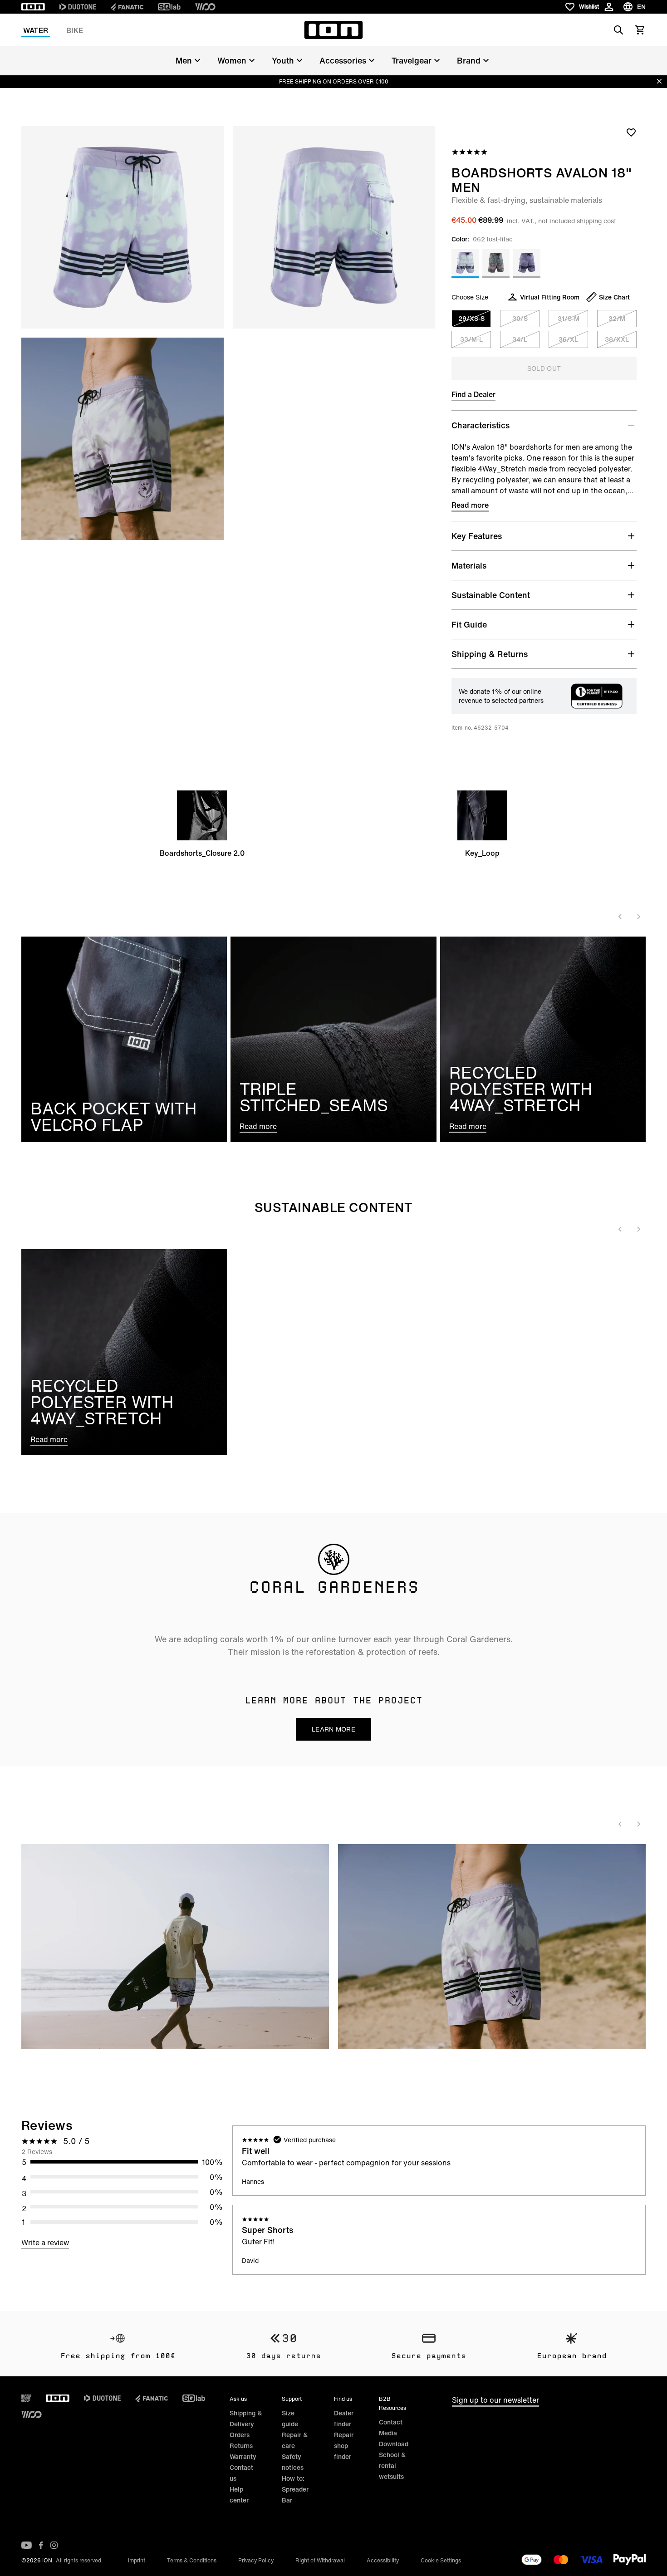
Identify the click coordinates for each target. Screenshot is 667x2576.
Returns (241, 2446)
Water (36, 30)
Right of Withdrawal (320, 2560)
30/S (520, 318)
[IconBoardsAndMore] (26, 2398)
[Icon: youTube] (27, 2545)
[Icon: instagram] (54, 2545)
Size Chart (614, 297)
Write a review (45, 2242)
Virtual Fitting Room (550, 297)
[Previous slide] (620, 917)
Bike (75, 30)
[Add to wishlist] (631, 132)
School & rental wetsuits (392, 2466)
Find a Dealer (473, 394)
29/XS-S (471, 318)
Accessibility (383, 2560)
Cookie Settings (441, 2560)
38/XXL (617, 339)
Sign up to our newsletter (495, 2400)
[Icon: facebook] (41, 2545)
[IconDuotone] (78, 7)
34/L (520, 339)
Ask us (238, 2399)
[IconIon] (33, 7)
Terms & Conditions (192, 2560)
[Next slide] (638, 917)
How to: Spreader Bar (295, 2489)
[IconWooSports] (205, 7)
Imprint (137, 2560)
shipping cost (596, 221)
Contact (391, 2422)
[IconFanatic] (127, 7)
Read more (470, 505)
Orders (240, 2435)
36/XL (568, 339)
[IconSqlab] (169, 7)
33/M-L (471, 339)
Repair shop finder (344, 2446)
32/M (617, 318)
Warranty (243, 2456)
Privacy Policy (256, 2560)
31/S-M (569, 318)
